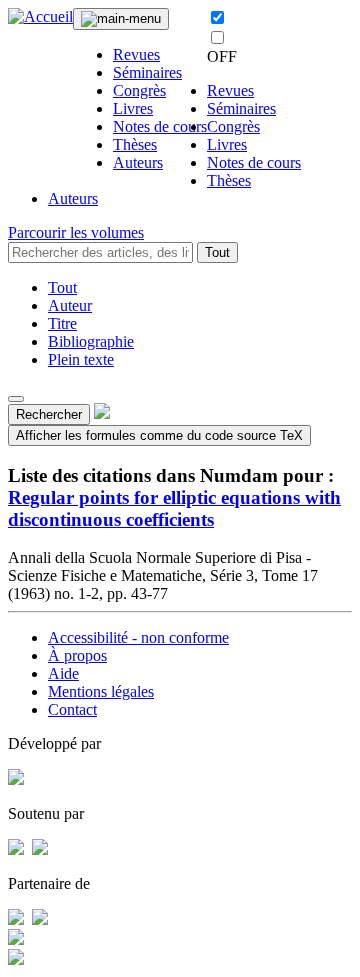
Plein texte (81, 359)
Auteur (70, 305)
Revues (136, 54)
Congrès (139, 90)
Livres (133, 108)
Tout (217, 252)
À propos (77, 655)
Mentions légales (101, 691)
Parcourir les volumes (76, 232)
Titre (62, 323)
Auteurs (138, 162)
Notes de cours (160, 126)
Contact (72, 709)
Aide (63, 673)
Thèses (135, 144)
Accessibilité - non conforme (138, 637)
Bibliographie (91, 341)
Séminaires (147, 72)
